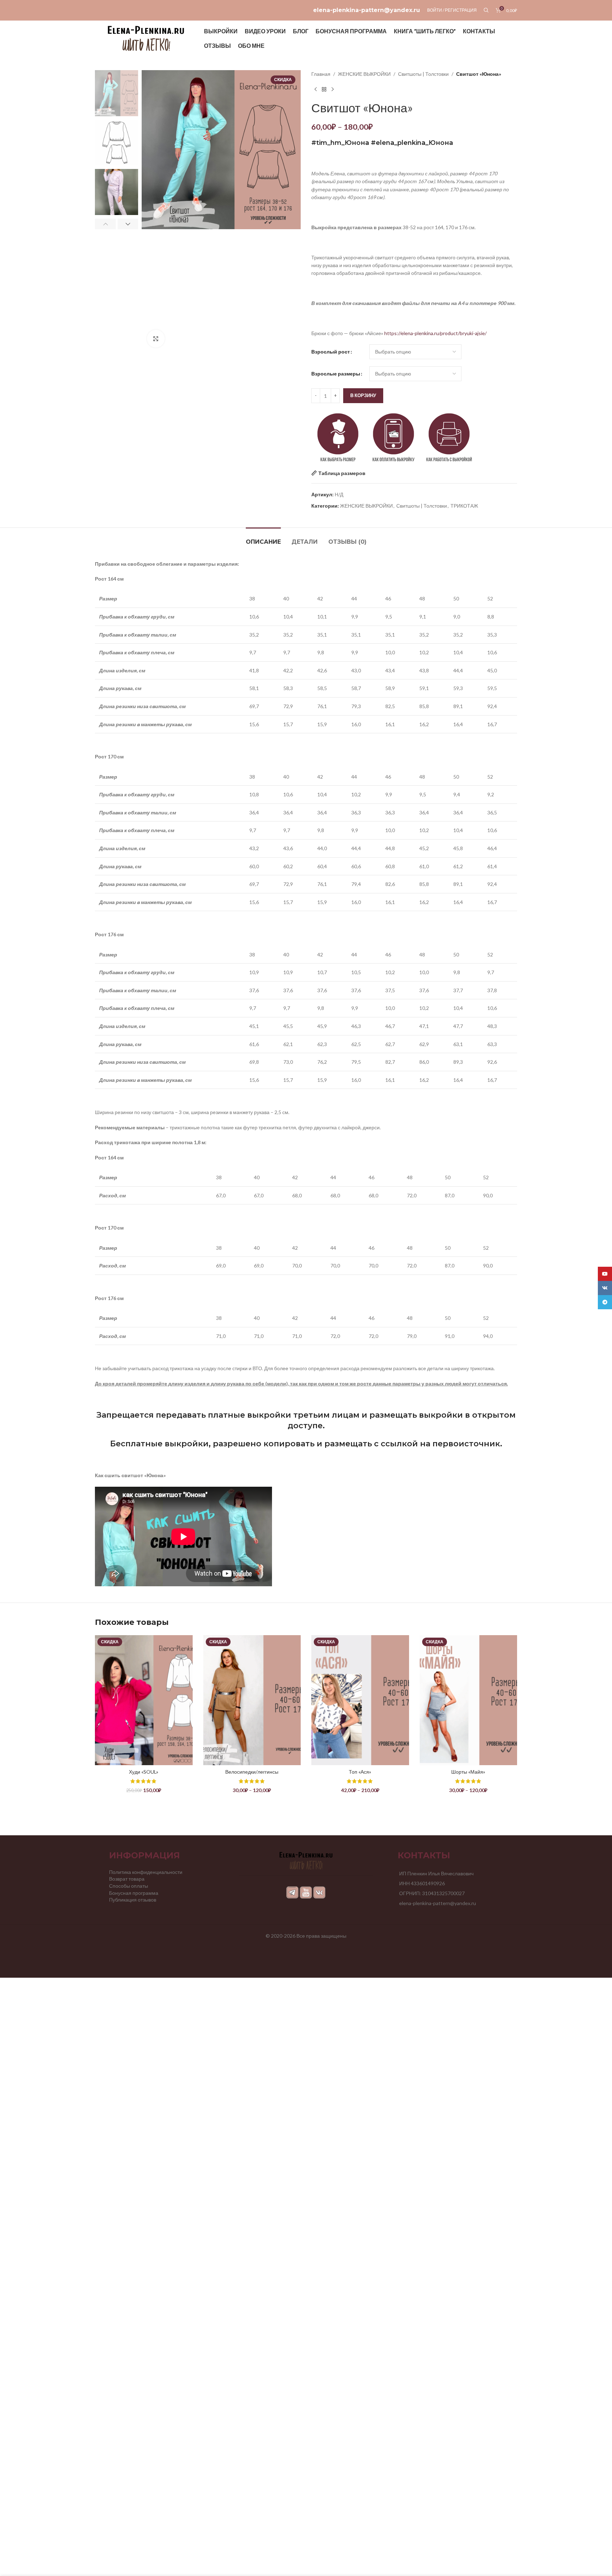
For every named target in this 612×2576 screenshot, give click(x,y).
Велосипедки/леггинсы (252, 1772)
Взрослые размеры (336, 374)
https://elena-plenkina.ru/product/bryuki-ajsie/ (435, 333)
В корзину (363, 395)
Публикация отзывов (133, 1900)
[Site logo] (146, 38)
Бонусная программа (134, 1893)
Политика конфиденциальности (146, 1872)
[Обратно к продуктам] (324, 89)
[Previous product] (316, 89)
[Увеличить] (156, 339)
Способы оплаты (129, 1886)
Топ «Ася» (360, 1772)
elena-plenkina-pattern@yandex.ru (367, 10)
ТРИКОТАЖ (464, 506)
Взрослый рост (331, 352)
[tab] (263, 538)
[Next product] (333, 89)
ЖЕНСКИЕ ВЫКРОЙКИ (364, 74)
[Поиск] (486, 10)
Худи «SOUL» (144, 1772)
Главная (321, 74)
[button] (105, 224)
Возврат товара (127, 1879)
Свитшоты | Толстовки (423, 74)
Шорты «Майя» (468, 1772)
